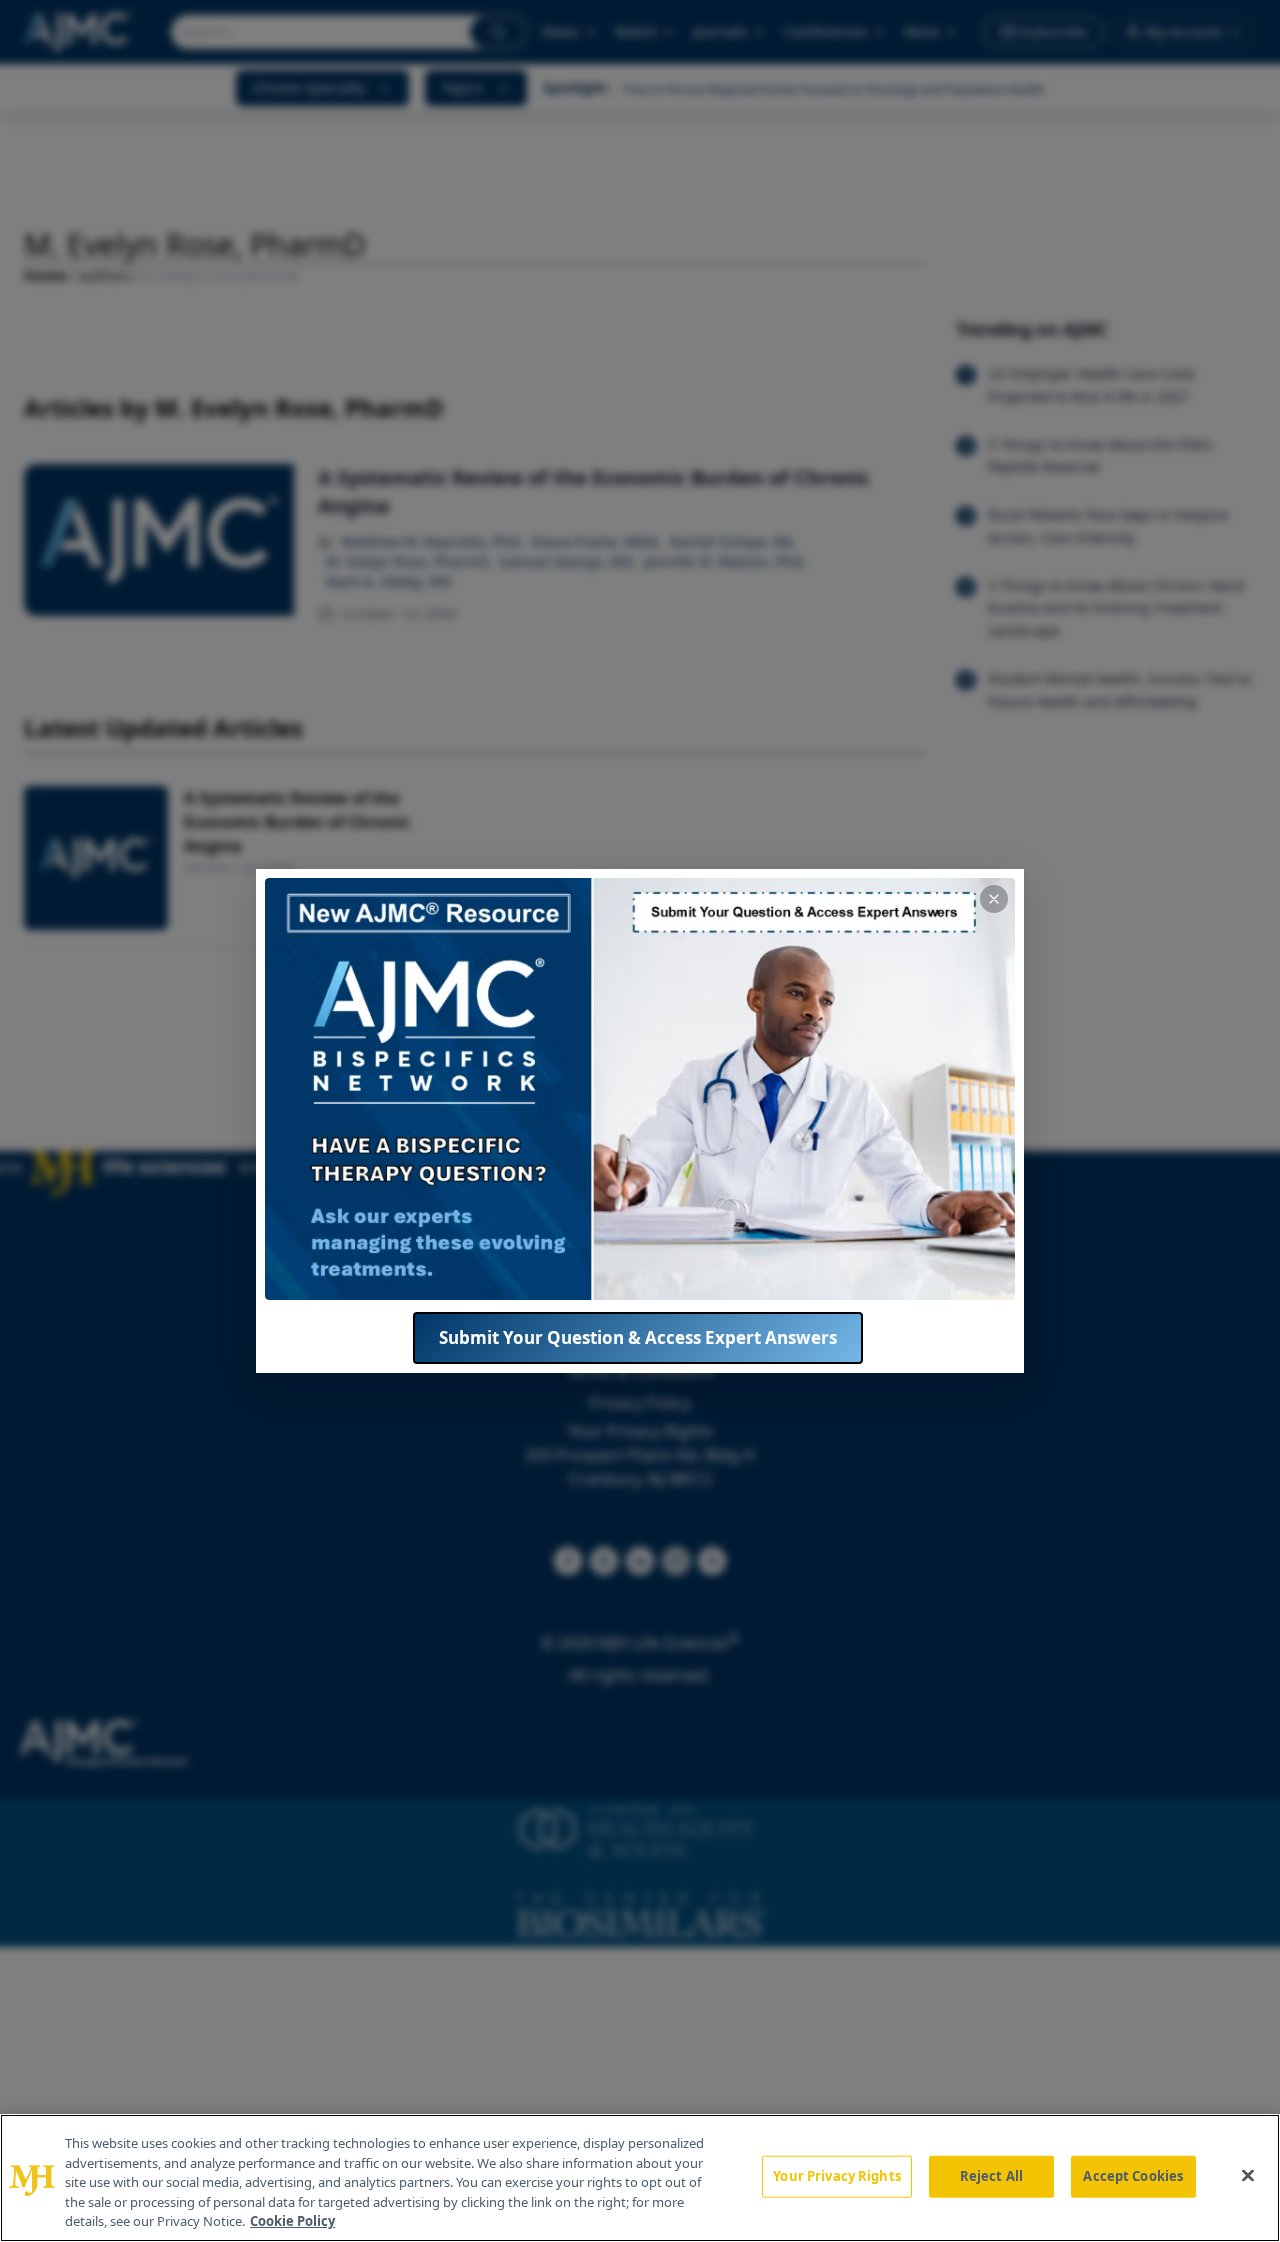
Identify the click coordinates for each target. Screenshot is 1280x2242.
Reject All (991, 2176)
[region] (640, 2178)
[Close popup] (994, 899)
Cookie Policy (292, 2221)
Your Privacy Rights (836, 2176)
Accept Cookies (1133, 2176)
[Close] (1248, 2176)
